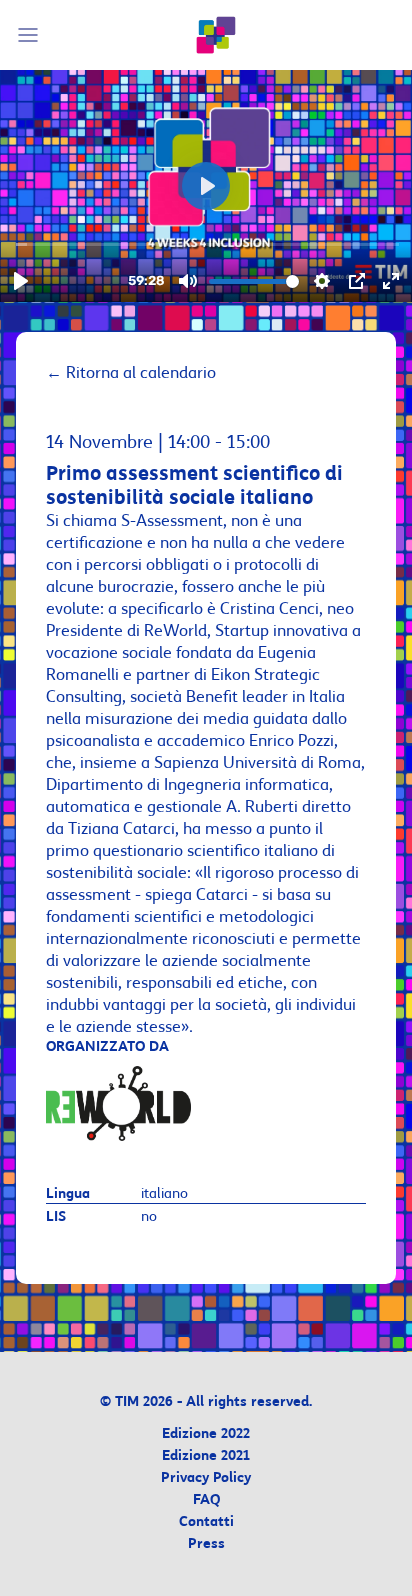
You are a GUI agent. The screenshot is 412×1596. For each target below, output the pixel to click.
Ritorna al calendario (131, 373)
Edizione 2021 (206, 1456)
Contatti (206, 1522)
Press (206, 1544)
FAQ (206, 1500)
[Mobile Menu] (31, 35)
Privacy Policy (206, 1478)
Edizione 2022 (206, 1434)
